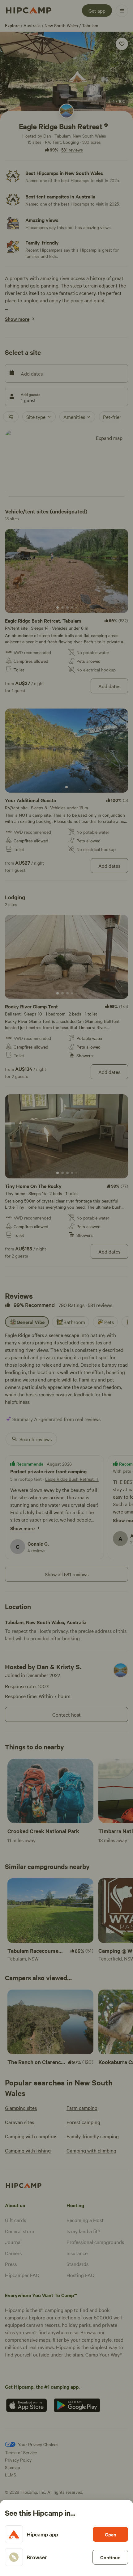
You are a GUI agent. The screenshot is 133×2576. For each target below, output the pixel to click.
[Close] (66, 1288)
